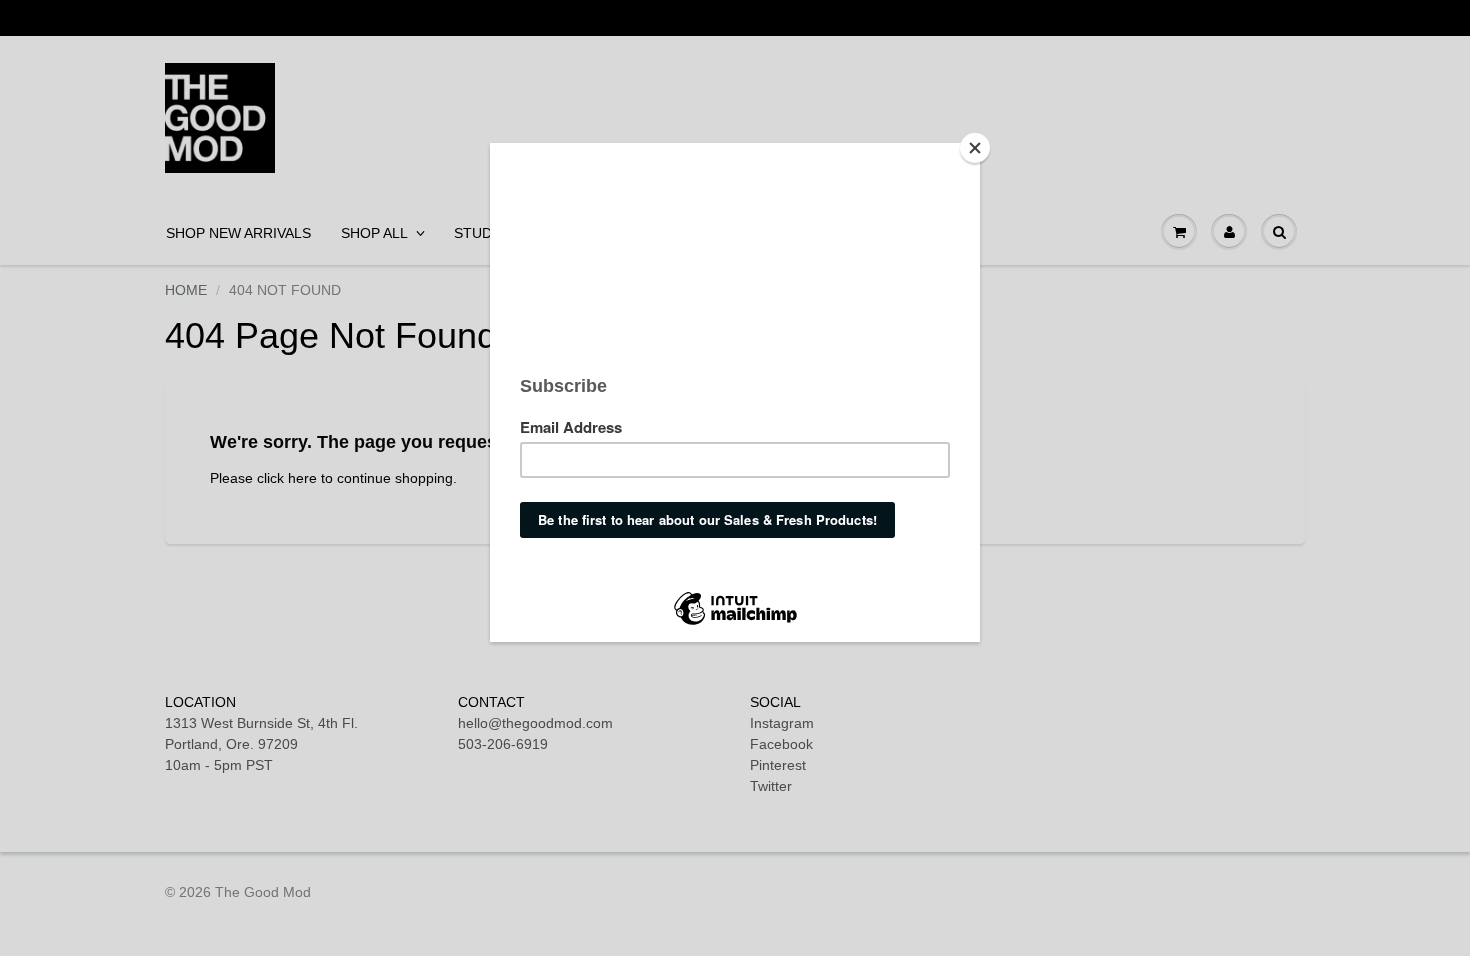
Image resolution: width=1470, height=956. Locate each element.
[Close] (975, 148)
